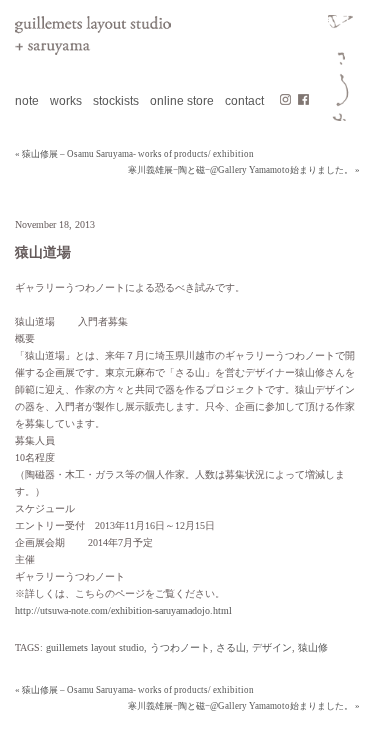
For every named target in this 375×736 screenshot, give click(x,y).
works (66, 101)
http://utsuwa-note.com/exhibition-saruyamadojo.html (123, 610)
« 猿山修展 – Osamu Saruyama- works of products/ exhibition (134, 154)
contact (244, 101)
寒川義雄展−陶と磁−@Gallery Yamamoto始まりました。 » (244, 170)
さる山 (231, 647)
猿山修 (313, 647)
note (27, 101)
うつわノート (180, 647)
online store (182, 101)
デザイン (272, 647)
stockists (116, 101)
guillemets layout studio (95, 647)
